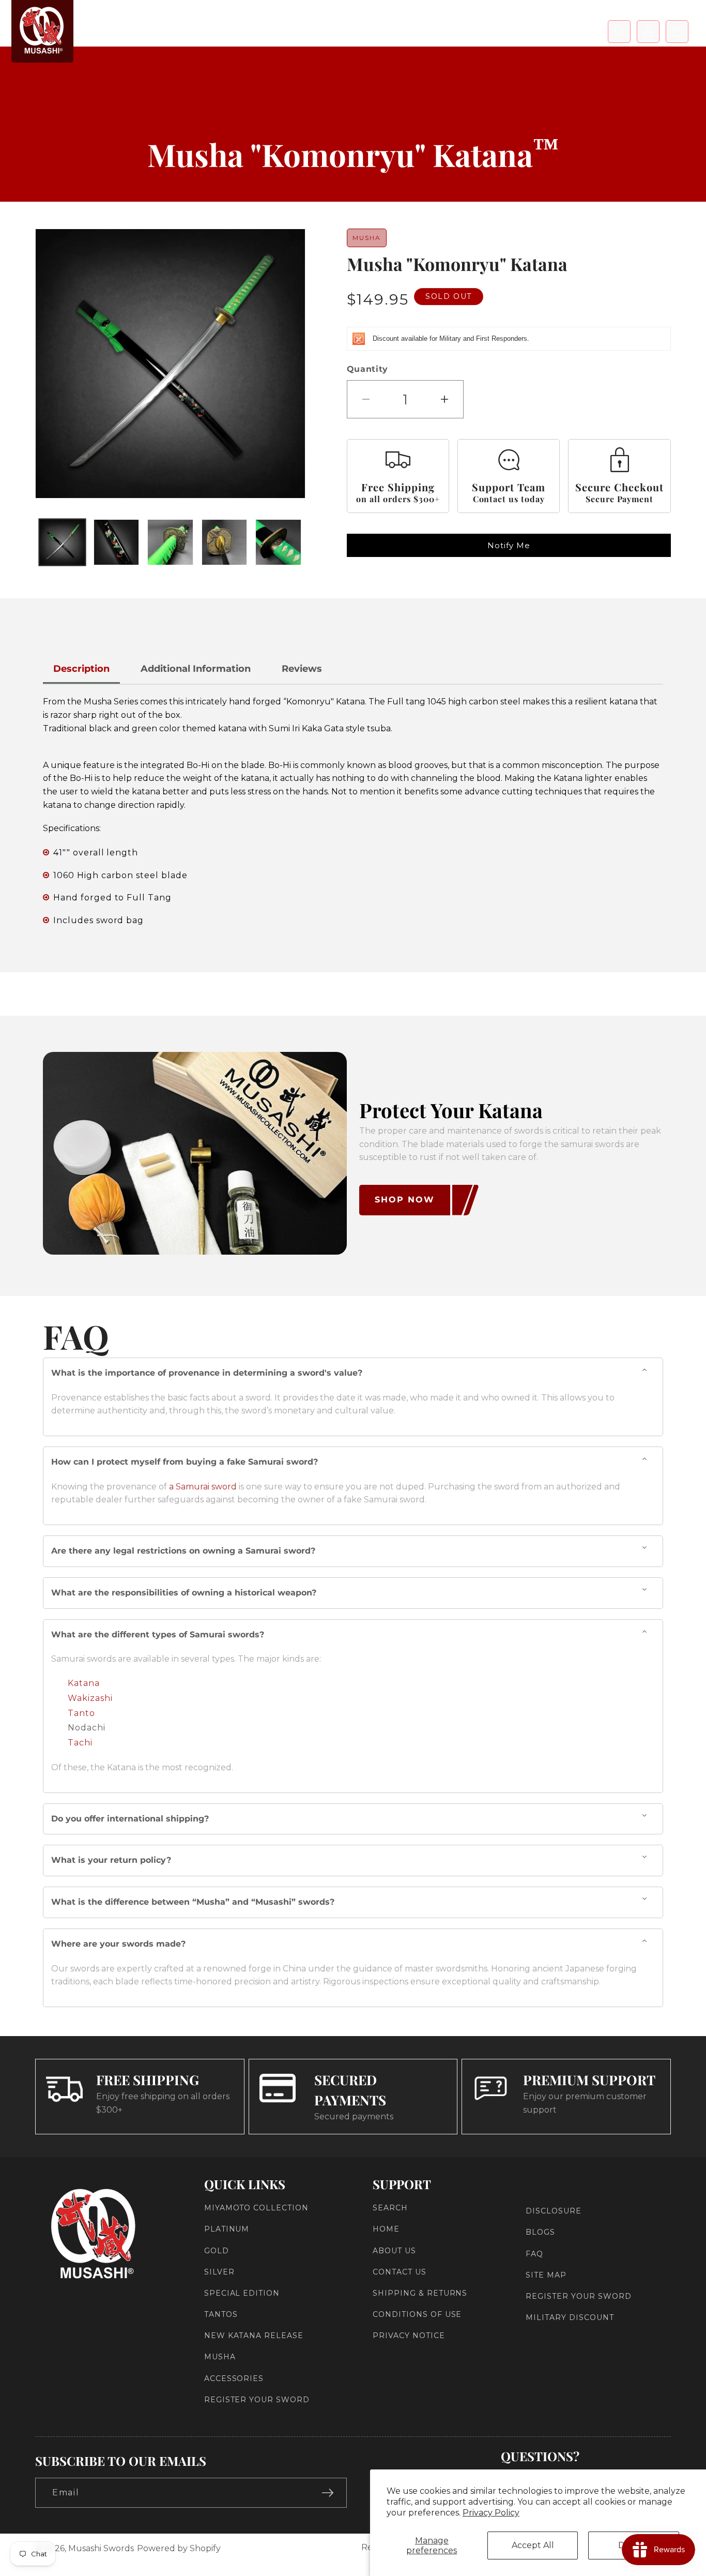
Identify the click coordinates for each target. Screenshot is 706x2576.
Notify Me (509, 545)
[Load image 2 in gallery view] (116, 542)
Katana (84, 1683)
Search (390, 2208)
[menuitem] (166, 31)
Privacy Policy (491, 2513)
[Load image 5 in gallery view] (278, 542)
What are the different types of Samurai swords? (158, 1635)
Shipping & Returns (420, 2293)
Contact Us (400, 2272)
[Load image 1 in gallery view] (62, 542)
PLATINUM (227, 2229)
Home (386, 2229)
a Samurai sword (203, 1487)
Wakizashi (90, 1698)
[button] (619, 32)
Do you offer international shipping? (130, 1819)
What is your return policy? (111, 1860)
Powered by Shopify (179, 2548)
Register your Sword (257, 2400)
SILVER (219, 2272)
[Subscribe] (328, 2493)
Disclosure (554, 2211)
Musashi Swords (101, 2548)
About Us (394, 2250)
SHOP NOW (405, 1200)
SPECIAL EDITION (242, 2293)
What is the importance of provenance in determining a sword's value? (207, 1373)
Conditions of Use (417, 2314)
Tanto (81, 1713)
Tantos (221, 2314)
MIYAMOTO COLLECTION (256, 2208)
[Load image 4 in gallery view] (224, 542)
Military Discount (570, 2317)
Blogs (540, 2232)
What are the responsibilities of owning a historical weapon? (184, 1593)
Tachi (80, 1743)
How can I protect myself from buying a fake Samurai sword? (185, 1462)
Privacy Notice (409, 2336)
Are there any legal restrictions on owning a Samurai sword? (183, 1551)
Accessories (234, 2378)
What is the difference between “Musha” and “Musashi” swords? (193, 1902)
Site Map (546, 2275)
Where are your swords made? (118, 1944)
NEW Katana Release (254, 2336)
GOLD (217, 2250)
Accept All (533, 2545)
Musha (220, 2357)
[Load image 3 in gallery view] (170, 542)
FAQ (534, 2253)
